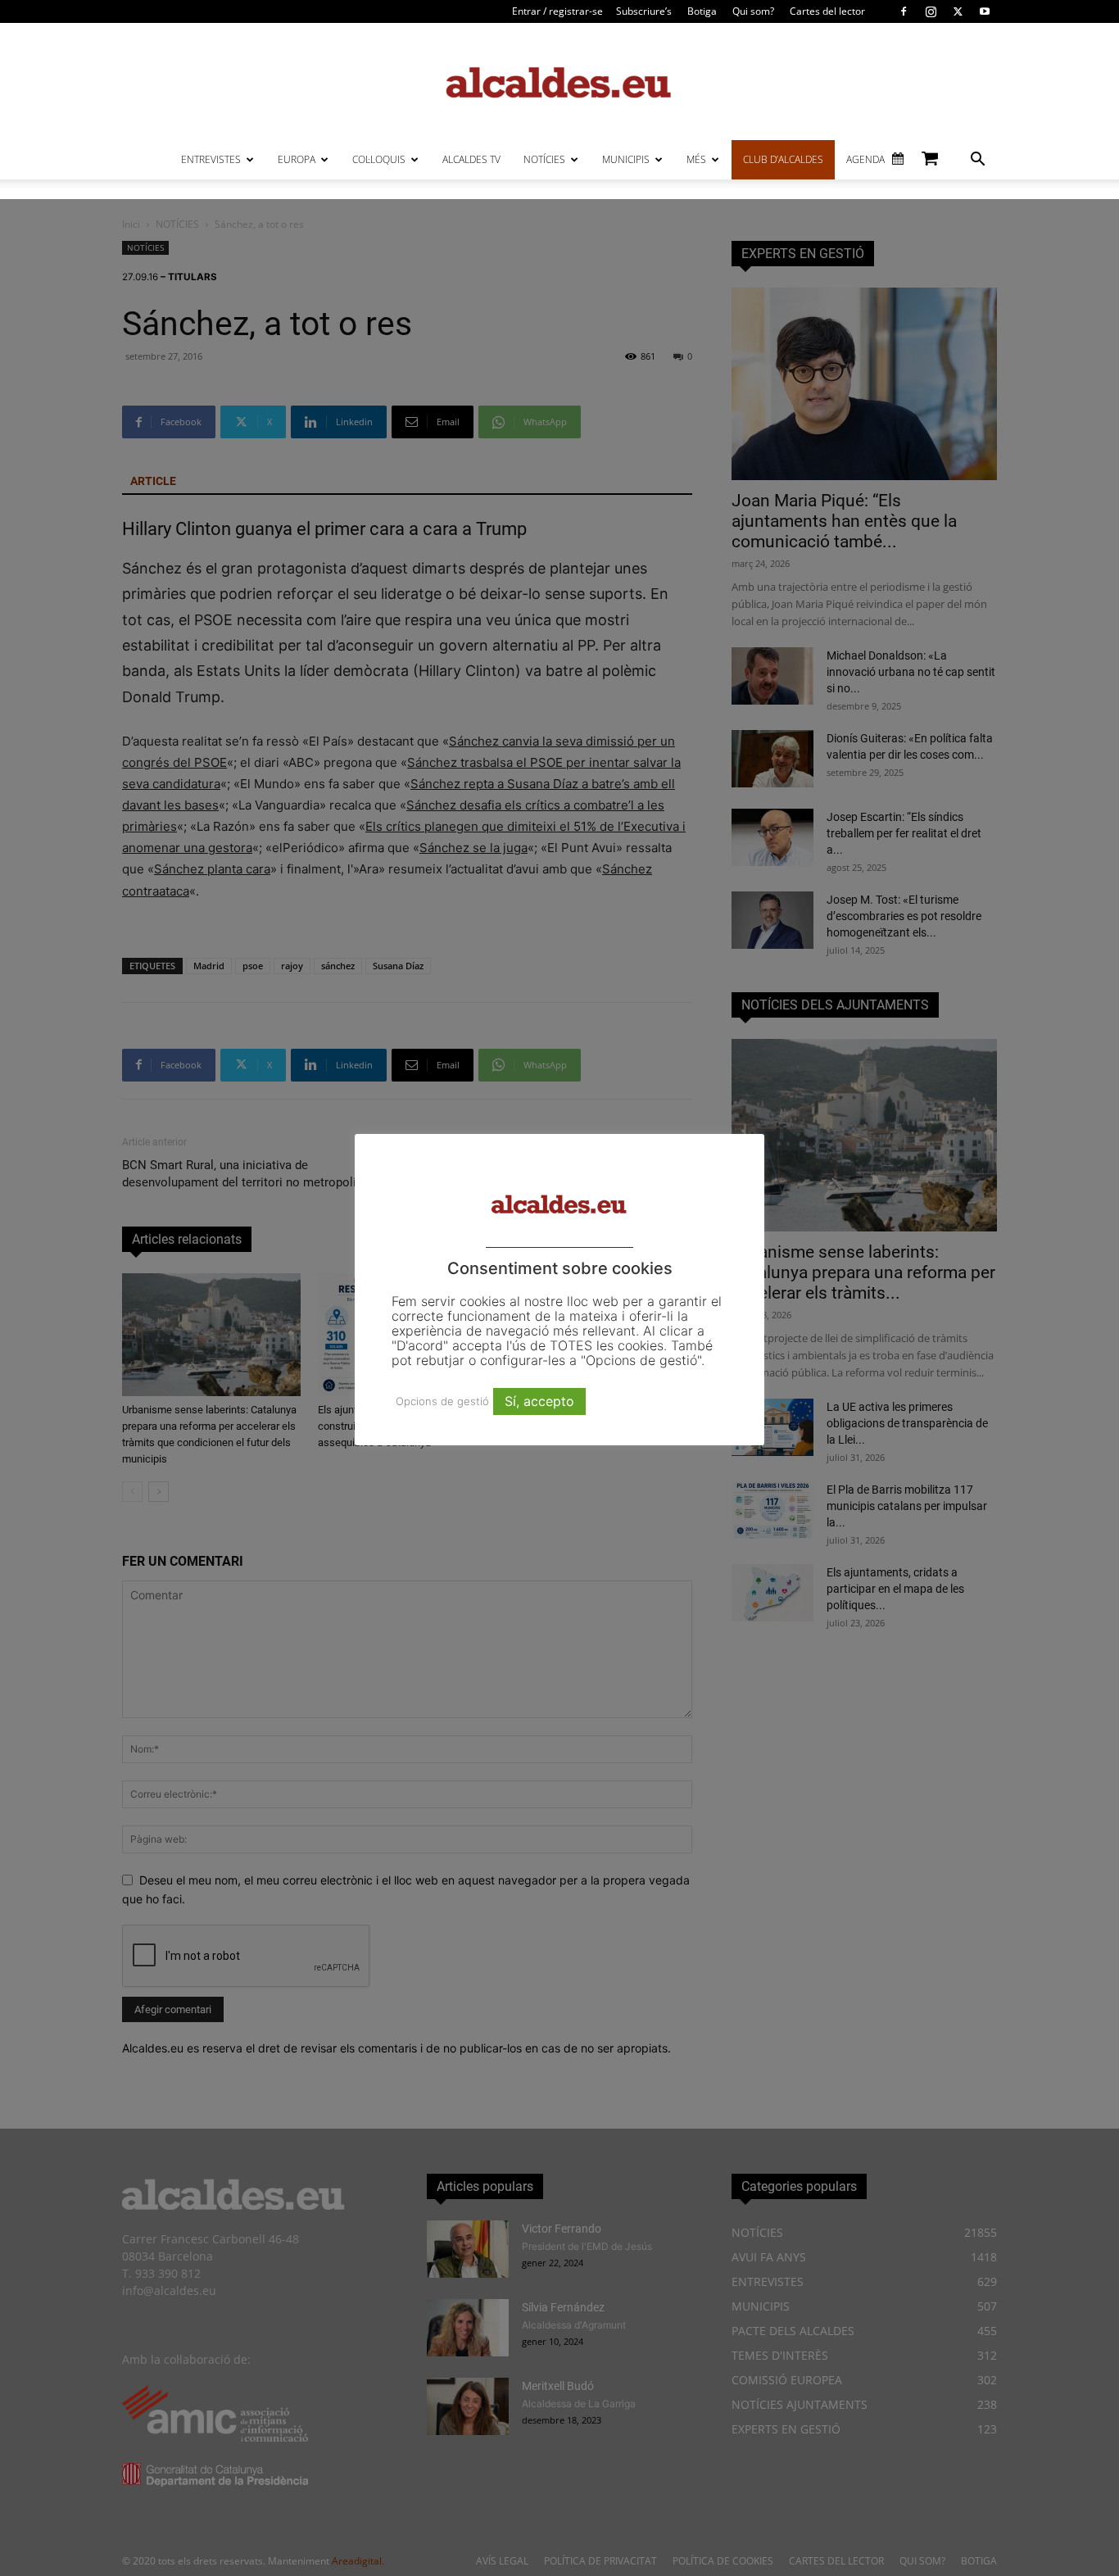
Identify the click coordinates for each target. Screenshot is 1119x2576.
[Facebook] (904, 11)
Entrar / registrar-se (557, 11)
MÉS (696, 159)
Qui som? (753, 11)
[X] (958, 11)
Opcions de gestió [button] (442, 1401)
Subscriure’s (644, 11)
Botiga (702, 11)
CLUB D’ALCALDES (783, 159)
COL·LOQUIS (379, 159)
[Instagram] (931, 11)
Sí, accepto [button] (539, 1401)
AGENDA (865, 159)
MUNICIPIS (626, 159)
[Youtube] (985, 11)
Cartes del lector (827, 11)
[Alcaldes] (559, 82)
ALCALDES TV (471, 159)
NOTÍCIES (544, 159)
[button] (977, 161)
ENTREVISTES (211, 159)
